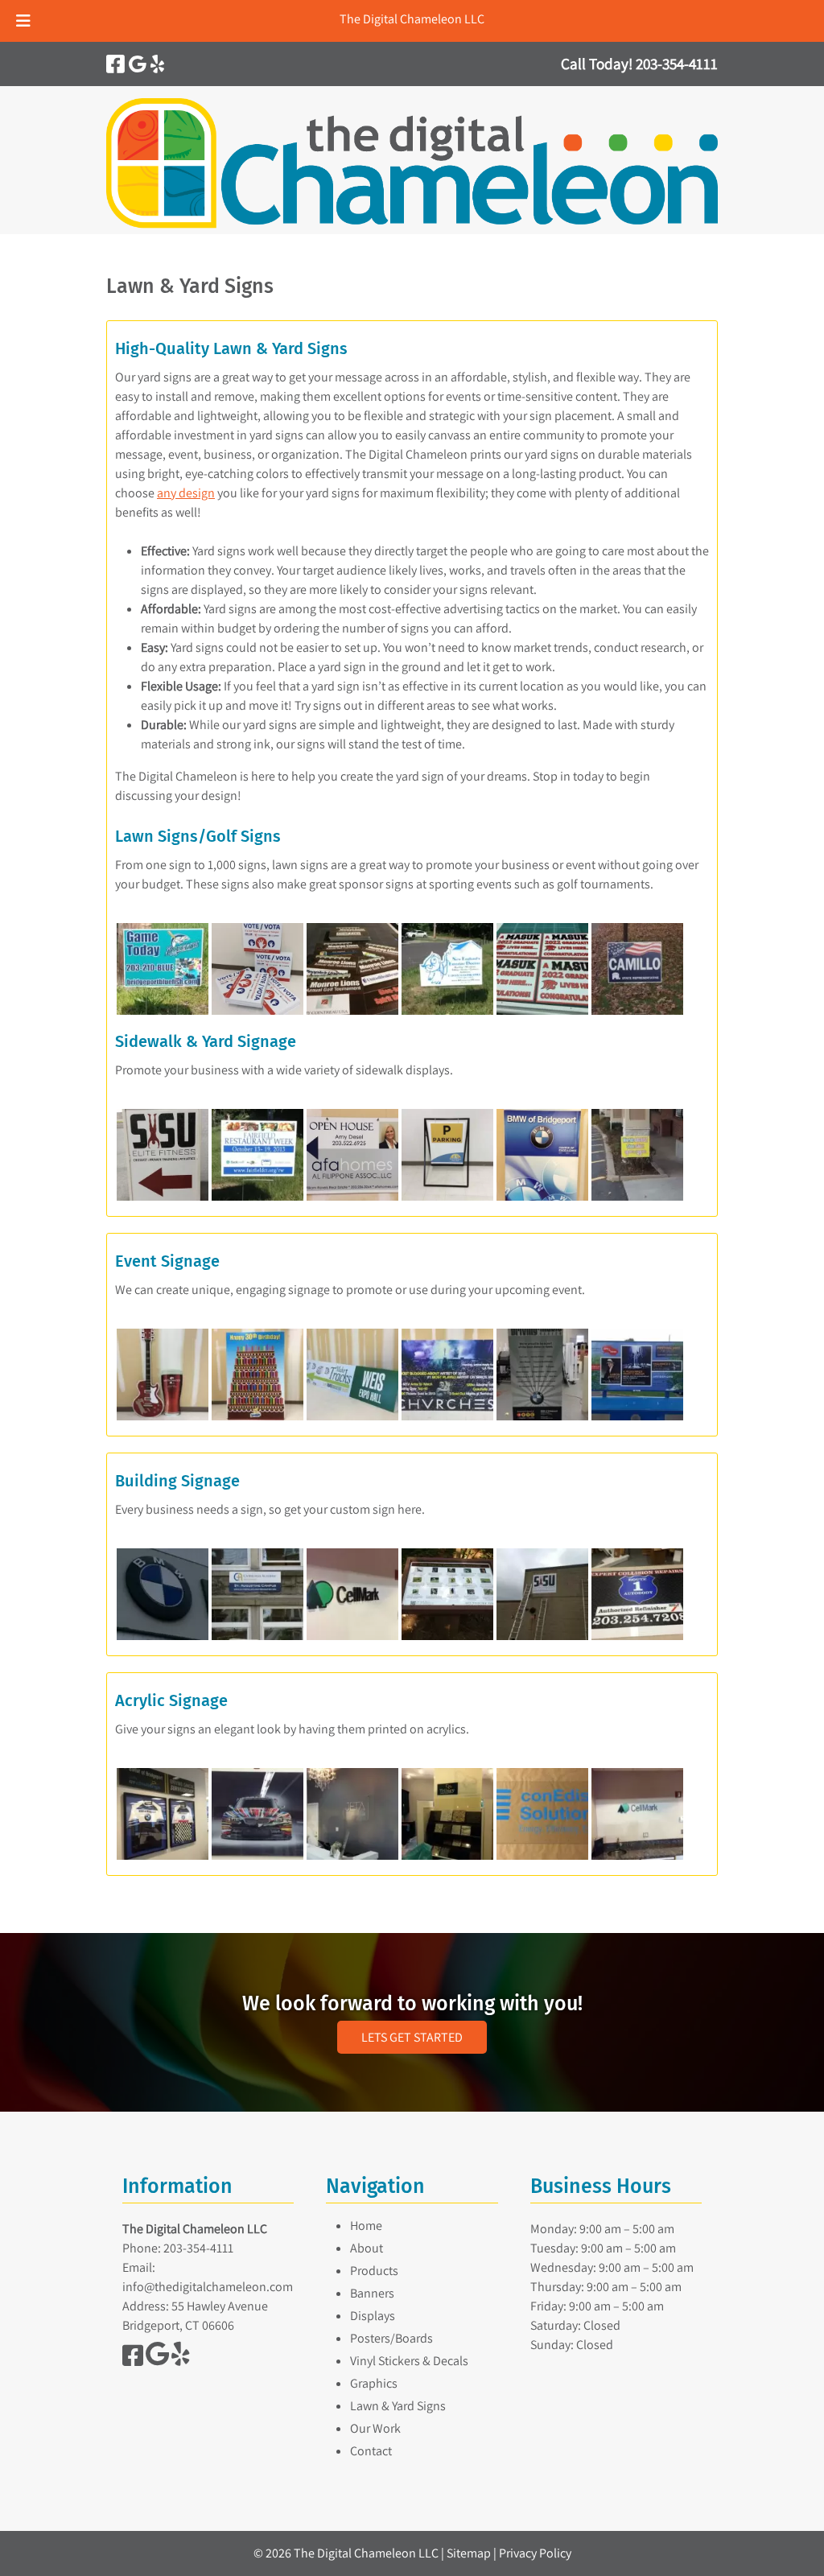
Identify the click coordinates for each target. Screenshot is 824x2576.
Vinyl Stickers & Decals (409, 2361)
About (367, 2248)
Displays (373, 2316)
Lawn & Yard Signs (398, 2406)
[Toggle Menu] (23, 21)
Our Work (375, 2428)
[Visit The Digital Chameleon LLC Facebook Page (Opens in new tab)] (115, 64)
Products (374, 2271)
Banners (372, 2293)
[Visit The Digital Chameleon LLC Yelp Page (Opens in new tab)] (157, 64)
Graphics (374, 2383)
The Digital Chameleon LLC (412, 19)
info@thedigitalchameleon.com (208, 2287)
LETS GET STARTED (412, 2037)
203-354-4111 (198, 2248)
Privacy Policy (535, 2553)
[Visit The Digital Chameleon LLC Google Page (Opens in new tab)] (138, 64)
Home (366, 2226)
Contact (371, 2451)
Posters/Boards (391, 2338)
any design (186, 493)
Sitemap (469, 2553)
